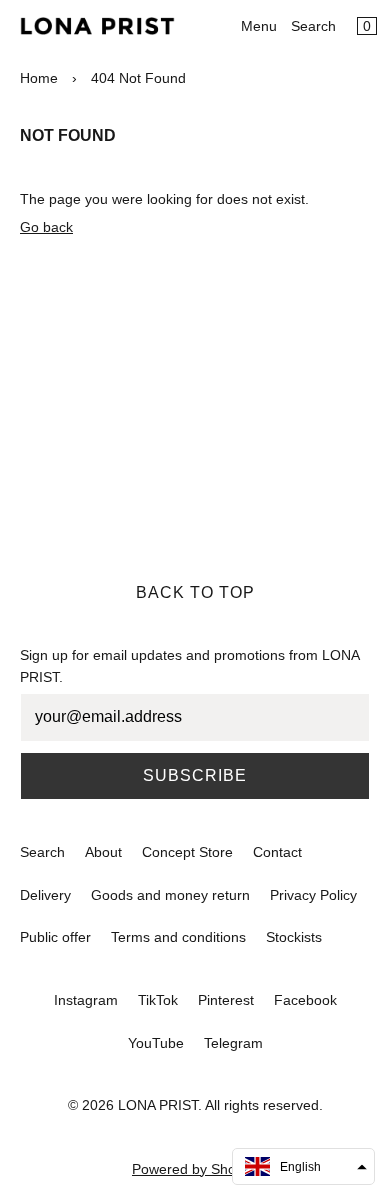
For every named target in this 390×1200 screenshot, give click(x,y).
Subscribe (195, 775)
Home (39, 78)
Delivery (45, 895)
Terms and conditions (178, 937)
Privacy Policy (313, 895)
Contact (277, 852)
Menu (259, 26)
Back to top (195, 592)
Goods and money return (170, 895)
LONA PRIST (158, 1105)
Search (313, 26)
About (103, 852)
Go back (46, 227)
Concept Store (187, 852)
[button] (303, 1166)
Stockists (294, 937)
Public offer (55, 937)
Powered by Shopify (195, 1169)
